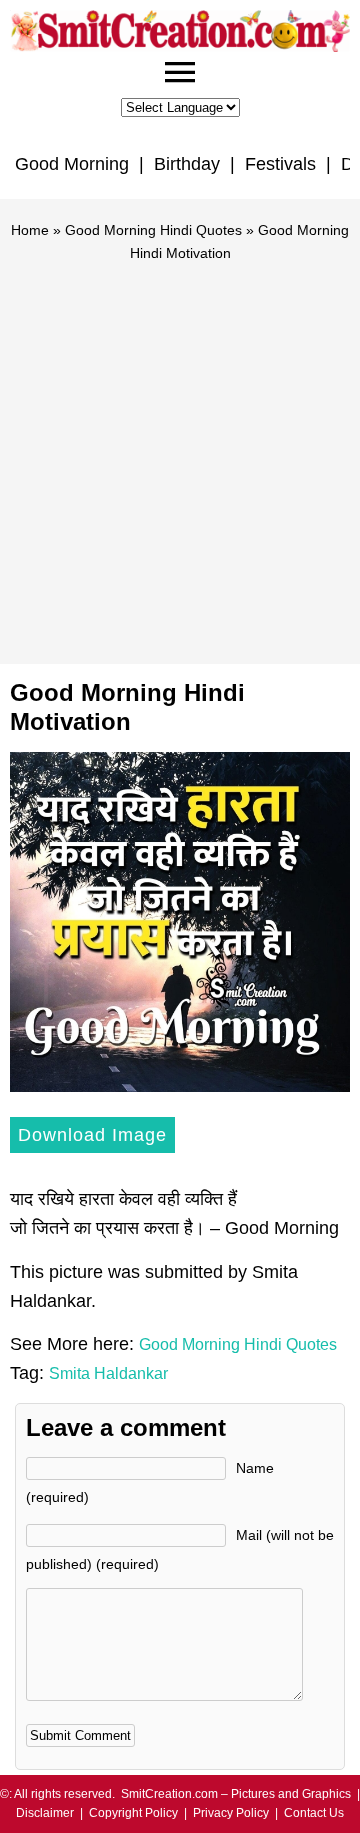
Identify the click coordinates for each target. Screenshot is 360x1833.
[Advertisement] (180, 454)
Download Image (92, 1135)
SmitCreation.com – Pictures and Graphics (236, 1794)
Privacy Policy (231, 1813)
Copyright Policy (133, 1813)
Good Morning (72, 164)
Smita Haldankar (108, 1373)
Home (30, 230)
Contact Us (314, 1813)
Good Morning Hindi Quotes (153, 230)
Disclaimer (45, 1813)
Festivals (280, 164)
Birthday (187, 164)
